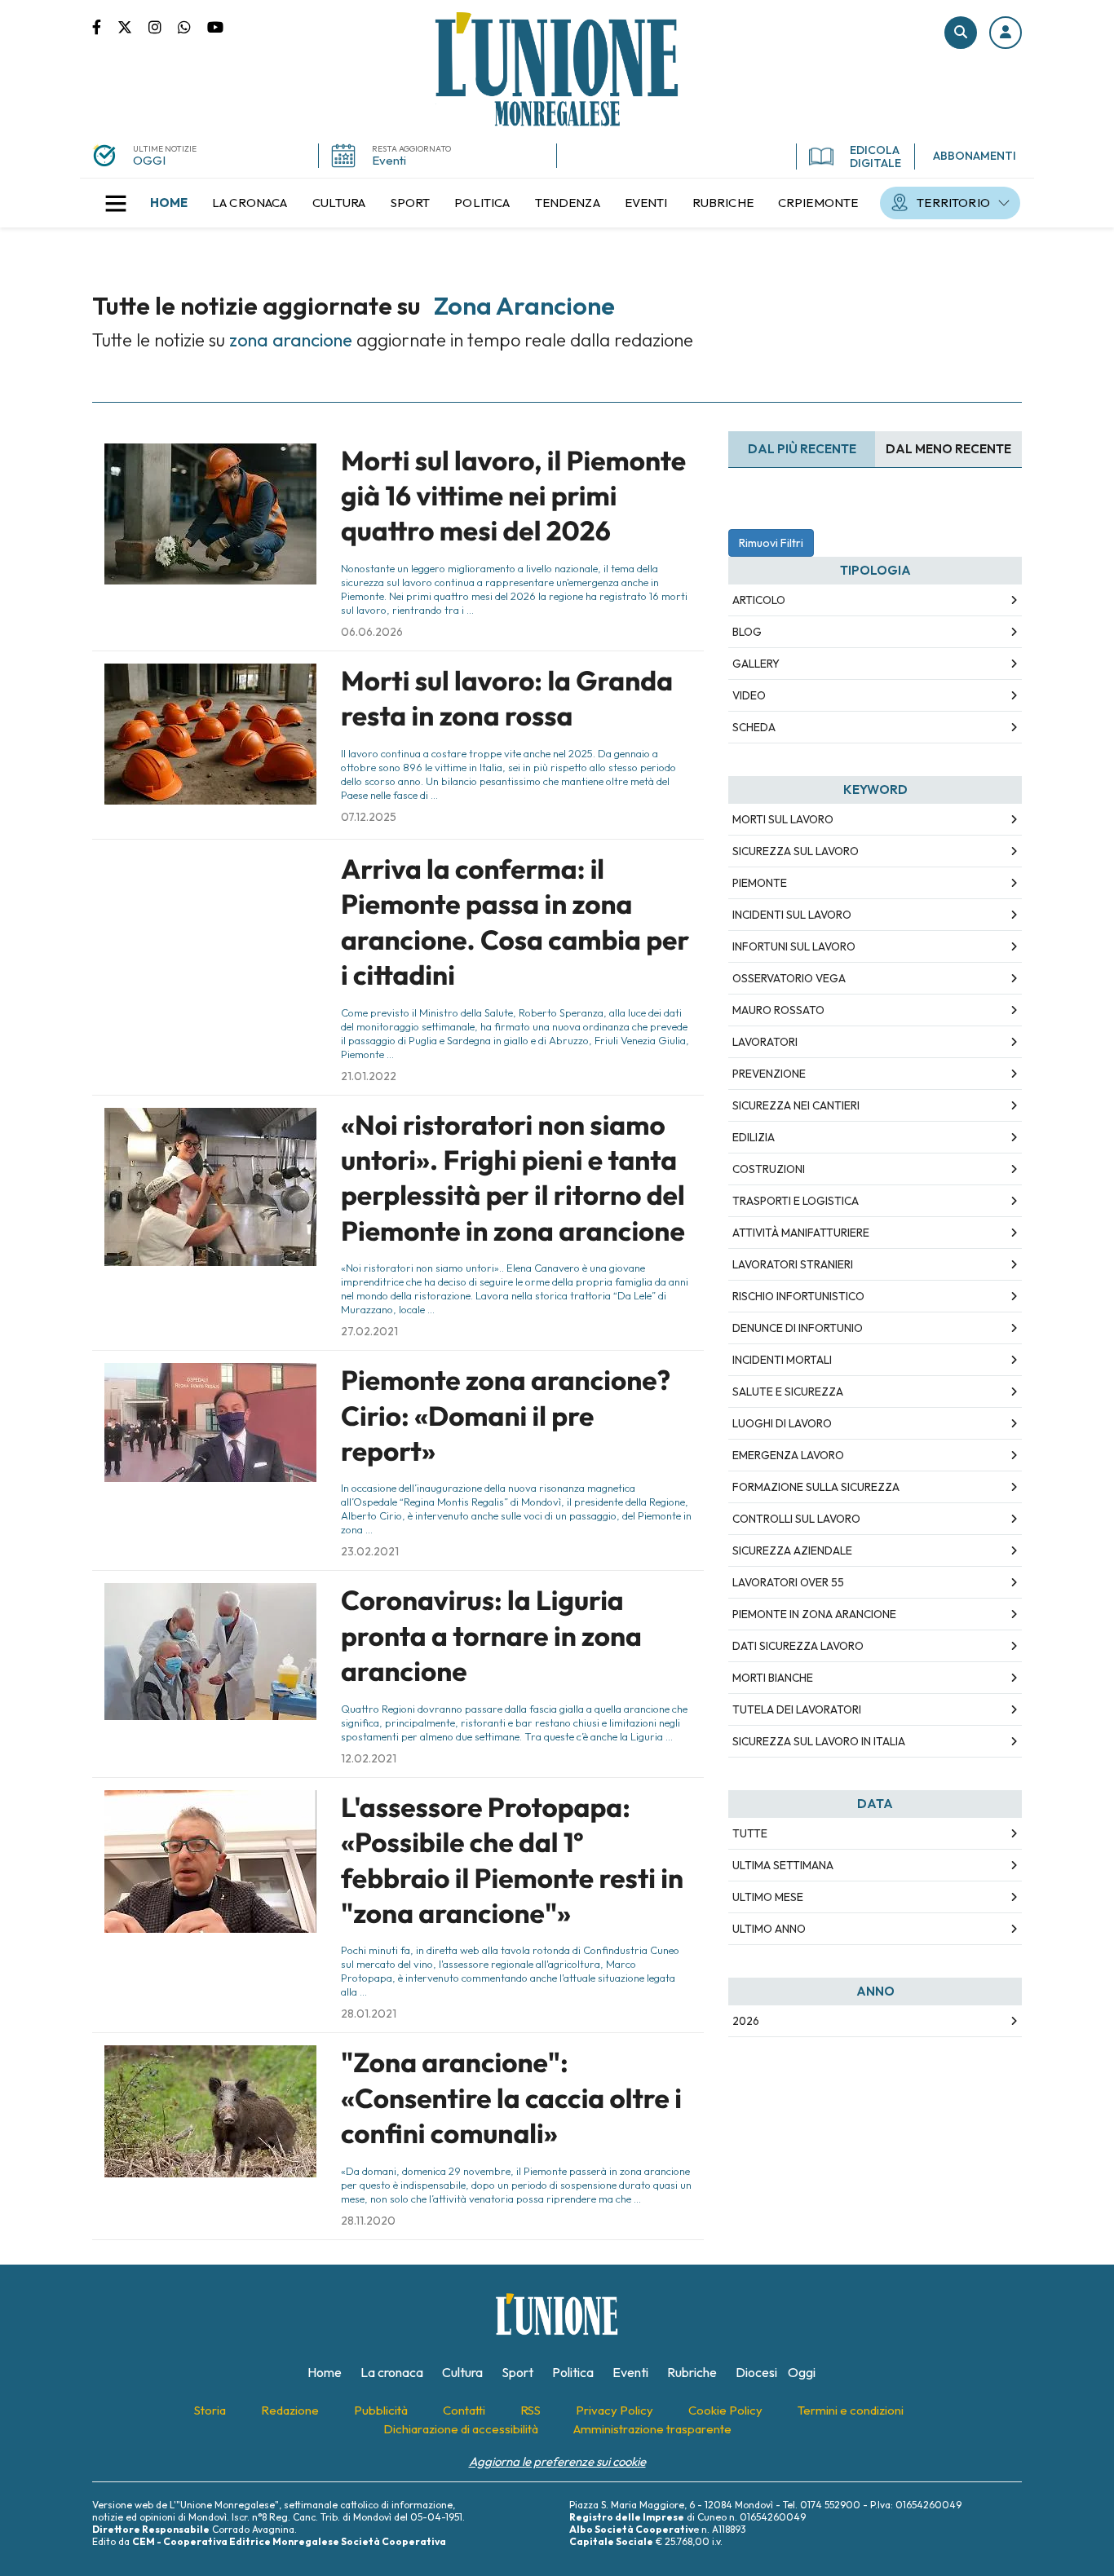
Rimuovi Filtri (771, 543)
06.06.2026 (372, 632)
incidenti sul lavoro (792, 915)
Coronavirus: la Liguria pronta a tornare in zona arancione (491, 1636)
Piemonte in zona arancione (814, 1614)
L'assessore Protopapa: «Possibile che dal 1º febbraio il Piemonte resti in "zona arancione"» (512, 1860)
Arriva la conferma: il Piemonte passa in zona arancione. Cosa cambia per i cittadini (515, 922)
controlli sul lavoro (796, 1519)
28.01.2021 (369, 2014)
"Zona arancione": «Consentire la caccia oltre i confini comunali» (511, 2098)
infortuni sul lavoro (794, 946)
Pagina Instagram (163, 26)
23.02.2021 (370, 1551)
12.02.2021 (369, 1758)
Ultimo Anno (769, 1929)
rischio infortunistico (798, 1296)
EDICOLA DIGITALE (875, 157)
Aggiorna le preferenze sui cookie (557, 2461)
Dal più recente (802, 449)
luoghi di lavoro (782, 1423)
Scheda (754, 727)
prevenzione (769, 1074)
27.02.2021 (369, 1331)
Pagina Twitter (133, 26)
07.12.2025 (369, 817)
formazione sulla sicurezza (816, 1487)
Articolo (759, 600)
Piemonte (760, 883)
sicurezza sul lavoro (796, 851)
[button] (1006, 33)
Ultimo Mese (768, 1897)
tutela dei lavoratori (797, 1709)
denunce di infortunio (798, 1328)
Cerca (961, 33)
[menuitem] (169, 203)
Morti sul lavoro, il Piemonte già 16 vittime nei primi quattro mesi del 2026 (513, 496)
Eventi (389, 160)
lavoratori (765, 1042)
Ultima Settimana (783, 1865)
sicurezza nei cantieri (796, 1105)
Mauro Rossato (778, 1010)
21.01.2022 (369, 1076)
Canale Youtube (215, 26)
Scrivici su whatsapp (192, 26)
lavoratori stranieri (793, 1264)
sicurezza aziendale (792, 1550)
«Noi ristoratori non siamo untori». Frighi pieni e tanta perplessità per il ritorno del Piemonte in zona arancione (513, 1178)
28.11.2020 (368, 2221)
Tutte (750, 1833)
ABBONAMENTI (975, 156)
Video (749, 695)
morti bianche (773, 1678)
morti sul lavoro (783, 819)
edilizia (754, 1137)
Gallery (756, 664)
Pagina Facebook (105, 26)
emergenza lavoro (788, 1455)
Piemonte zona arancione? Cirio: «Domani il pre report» (506, 1416)
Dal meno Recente (948, 449)
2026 (746, 2021)
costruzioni (769, 1169)
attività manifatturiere (801, 1233)
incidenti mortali (782, 1360)
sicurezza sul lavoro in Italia (819, 1741)
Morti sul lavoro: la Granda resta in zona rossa (507, 698)
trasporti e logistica (796, 1201)
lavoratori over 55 (788, 1582)
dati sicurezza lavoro (798, 1646)
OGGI (149, 160)
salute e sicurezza (788, 1392)
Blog (747, 632)
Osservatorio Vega (789, 978)
